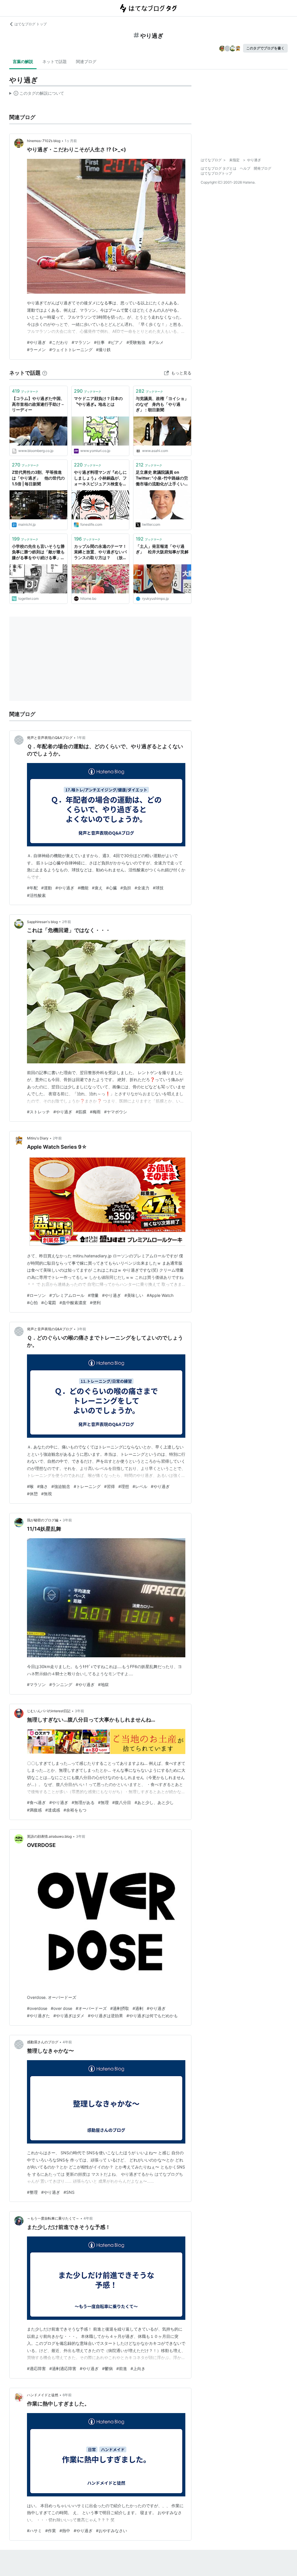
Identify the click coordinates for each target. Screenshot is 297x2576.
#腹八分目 (122, 1802)
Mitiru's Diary (38, 1138)
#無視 (47, 1494)
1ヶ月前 (71, 141)
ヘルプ (245, 168)
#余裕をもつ (75, 1810)
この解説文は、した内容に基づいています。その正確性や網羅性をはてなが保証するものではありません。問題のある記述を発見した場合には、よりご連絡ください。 (37, 94)
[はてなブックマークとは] (45, 373)
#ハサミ (34, 2531)
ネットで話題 (55, 61)
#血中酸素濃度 (73, 1303)
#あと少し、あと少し (154, 1802)
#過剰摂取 (120, 2008)
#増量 (93, 1295)
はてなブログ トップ (31, 24)
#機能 (83, 888)
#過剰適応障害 (63, 2368)
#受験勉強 (136, 342)
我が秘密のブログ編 (43, 1520)
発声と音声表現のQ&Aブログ (50, 738)
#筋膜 (81, 1112)
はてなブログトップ (216, 173)
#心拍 (32, 1303)
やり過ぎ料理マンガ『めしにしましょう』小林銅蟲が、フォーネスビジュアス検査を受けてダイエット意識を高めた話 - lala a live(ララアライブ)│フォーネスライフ (100, 478)
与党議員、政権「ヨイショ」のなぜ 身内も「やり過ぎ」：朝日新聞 (162, 404)
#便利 (95, 1303)
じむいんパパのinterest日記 (49, 1711)
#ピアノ (116, 342)
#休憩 (32, 1494)
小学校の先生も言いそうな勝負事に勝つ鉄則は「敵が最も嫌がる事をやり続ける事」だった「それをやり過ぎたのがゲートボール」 (38, 552)
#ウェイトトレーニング (71, 350)
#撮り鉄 (103, 350)
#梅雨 (95, 1112)
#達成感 (53, 1810)
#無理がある (83, 1802)
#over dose (61, 2008)
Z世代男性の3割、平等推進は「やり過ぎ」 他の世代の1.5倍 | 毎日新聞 (38, 478)
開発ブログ (262, 168)
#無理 (103, 1802)
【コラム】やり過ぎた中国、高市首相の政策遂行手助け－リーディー (38, 404)
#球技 (158, 888)
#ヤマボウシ (116, 1112)
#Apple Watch (160, 1295)
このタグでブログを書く (265, 48)
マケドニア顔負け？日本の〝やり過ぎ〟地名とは (98, 401)
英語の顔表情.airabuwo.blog (49, 1836)
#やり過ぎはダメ (69, 2016)
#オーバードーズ (91, 2008)
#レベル (140, 1486)
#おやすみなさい (112, 2531)
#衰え (97, 888)
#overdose (37, 2008)
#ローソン (36, 1295)
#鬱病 (107, 2368)
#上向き (138, 2368)
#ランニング (61, 1684)
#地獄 (103, 1684)
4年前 (67, 2042)
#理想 (124, 1486)
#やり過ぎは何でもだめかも (152, 2016)
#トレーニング (87, 1486)
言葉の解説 (23, 61)
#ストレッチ (38, 1112)
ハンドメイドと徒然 (43, 2395)
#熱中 (65, 2531)
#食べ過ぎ (36, 1802)
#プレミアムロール (67, 1295)
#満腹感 (34, 1810)
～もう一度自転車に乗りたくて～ (53, 2218)
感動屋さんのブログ (43, 2042)
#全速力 (142, 888)
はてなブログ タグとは (219, 168)
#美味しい (134, 1295)
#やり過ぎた (38, 2016)
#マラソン (81, 342)
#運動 (47, 888)
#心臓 (112, 888)
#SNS (69, 2192)
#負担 (126, 888)
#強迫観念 (61, 1486)
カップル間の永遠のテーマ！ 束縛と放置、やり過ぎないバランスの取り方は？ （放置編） (100, 552)
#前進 (122, 2368)
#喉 (30, 1486)
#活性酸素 (36, 895)
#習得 (109, 1486)
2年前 (67, 922)
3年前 (82, 1329)
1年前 (81, 738)
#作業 (51, 2531)
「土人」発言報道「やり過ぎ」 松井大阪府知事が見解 (162, 549)
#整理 (32, 2192)
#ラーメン (36, 350)
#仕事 (99, 342)
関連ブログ (86, 61)
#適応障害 (36, 2368)
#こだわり (59, 342)
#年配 (32, 888)
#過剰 (138, 2008)
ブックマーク (25, 391)
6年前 (67, 2395)
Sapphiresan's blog (42, 922)
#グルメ (156, 342)
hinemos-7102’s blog (44, 141)
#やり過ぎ (36, 342)
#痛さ (42, 1486)
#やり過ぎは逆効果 (105, 2016)
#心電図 (49, 1303)
